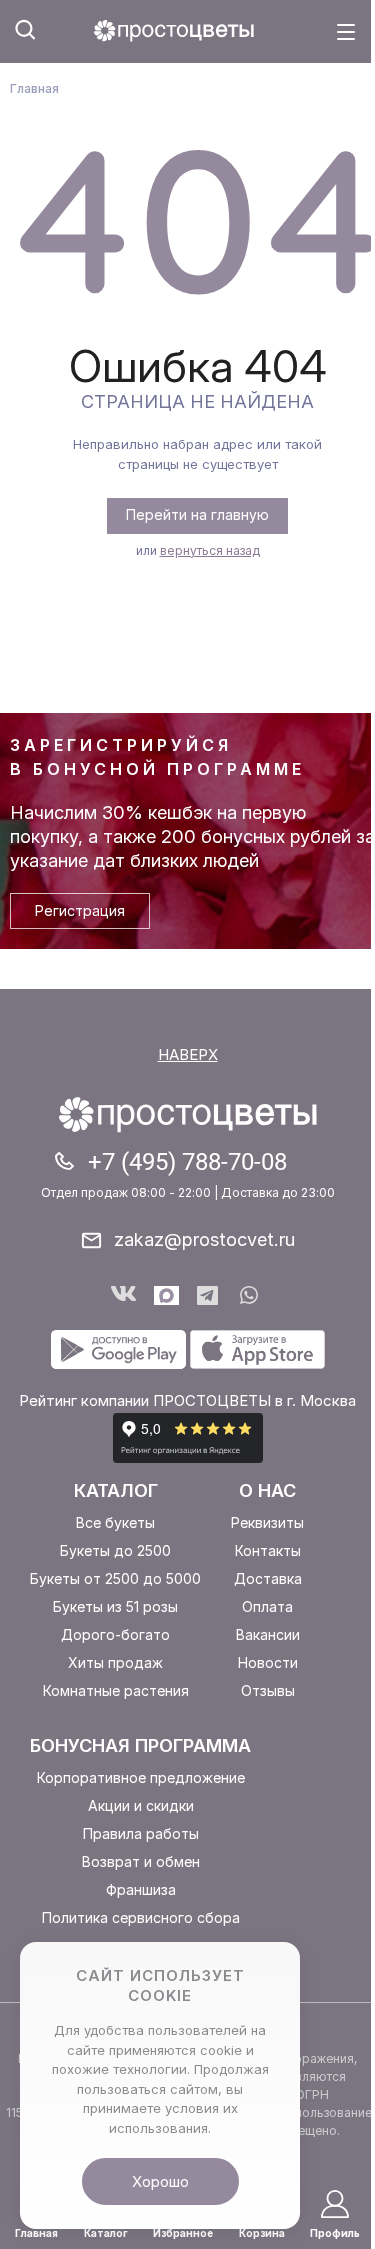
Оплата (267, 1606)
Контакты (268, 1550)
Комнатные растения (116, 1690)
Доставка (268, 1578)
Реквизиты (267, 1522)
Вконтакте (123, 1295)
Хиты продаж (115, 1662)
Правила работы (141, 1833)
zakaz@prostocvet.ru (204, 1239)
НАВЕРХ (188, 1054)
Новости (268, 1662)
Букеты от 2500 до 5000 (115, 1578)
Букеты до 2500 (115, 1550)
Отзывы (268, 1690)
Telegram (209, 1295)
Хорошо (160, 2181)
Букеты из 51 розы (115, 1606)
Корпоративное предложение (141, 1777)
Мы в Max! (166, 1295)
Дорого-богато (115, 1634)
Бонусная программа (140, 1745)
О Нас (267, 1490)
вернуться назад (210, 550)
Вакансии (268, 1634)
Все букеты (115, 1522)
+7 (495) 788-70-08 (187, 1162)
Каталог (116, 1490)
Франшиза (141, 1889)
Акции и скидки (141, 1805)
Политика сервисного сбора (141, 1917)
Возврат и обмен (141, 1861)
